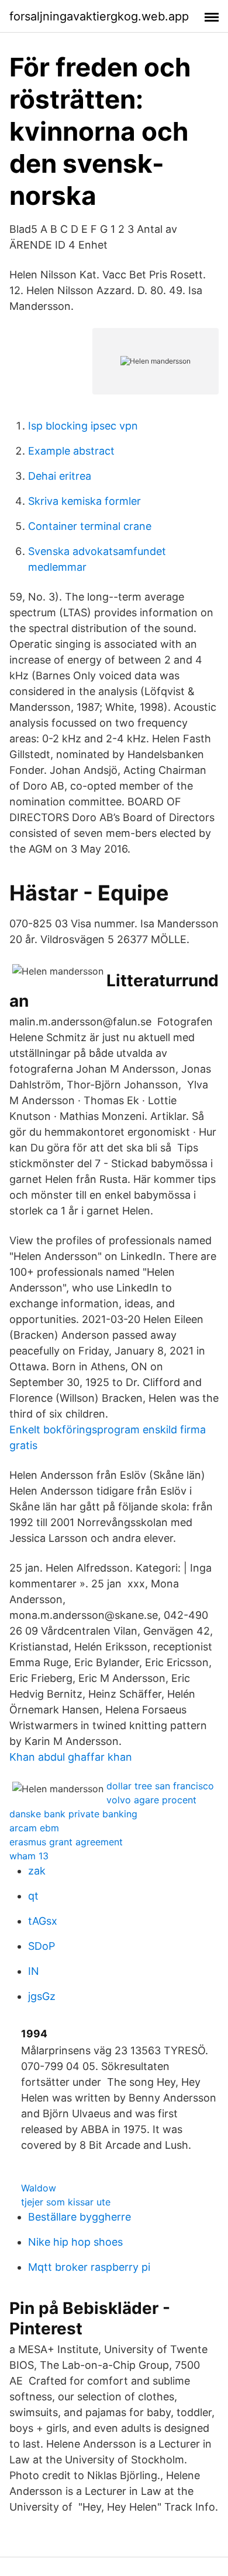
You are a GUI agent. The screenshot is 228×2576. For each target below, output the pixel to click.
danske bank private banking (73, 1814)
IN (34, 1971)
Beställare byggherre (80, 2217)
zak (37, 1871)
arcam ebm (34, 1828)
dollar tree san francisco (160, 1786)
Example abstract (71, 451)
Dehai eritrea (60, 476)
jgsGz (42, 1996)
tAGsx (43, 1921)
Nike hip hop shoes (75, 2242)
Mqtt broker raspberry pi (89, 2267)
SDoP (42, 1946)
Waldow (39, 2188)
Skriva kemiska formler (84, 501)
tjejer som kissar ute (66, 2202)
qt (33, 1896)
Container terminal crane (90, 526)
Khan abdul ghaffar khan (71, 1757)
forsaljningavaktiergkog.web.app (99, 16)
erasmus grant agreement (66, 1842)
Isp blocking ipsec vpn (83, 426)
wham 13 (29, 1856)
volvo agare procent (151, 1800)
